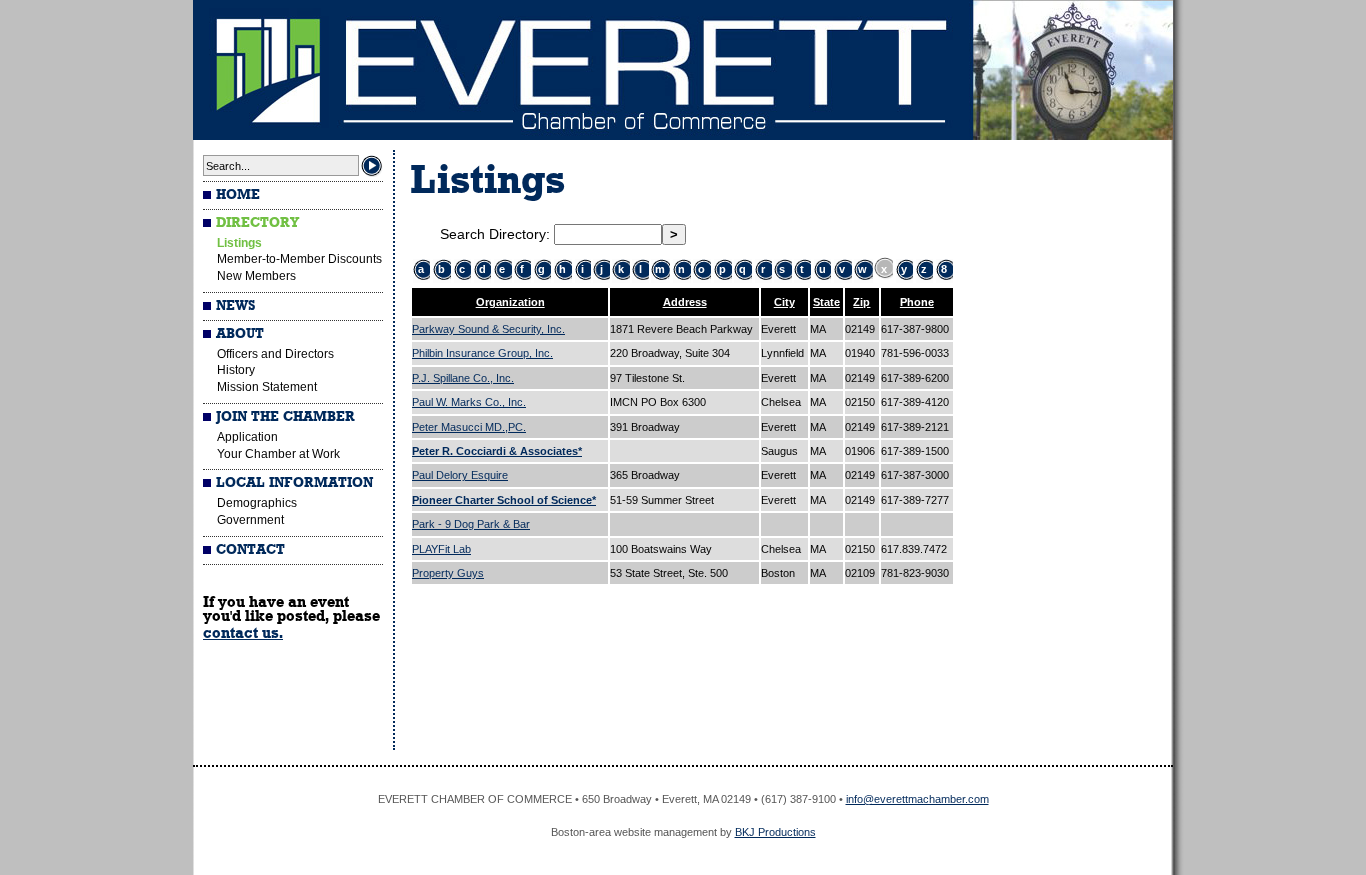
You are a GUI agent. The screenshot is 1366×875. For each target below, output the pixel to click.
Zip (861, 302)
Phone (917, 302)
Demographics (257, 503)
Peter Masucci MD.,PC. (469, 427)
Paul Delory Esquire (460, 475)
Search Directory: (497, 234)
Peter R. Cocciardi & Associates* (497, 451)
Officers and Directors (275, 354)
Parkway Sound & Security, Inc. (488, 329)
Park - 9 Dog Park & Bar (471, 524)
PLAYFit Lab (441, 549)
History (236, 370)
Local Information (294, 483)
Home (238, 195)
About (240, 334)
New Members (256, 276)
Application (247, 437)
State (826, 302)
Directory (257, 223)
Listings (239, 243)
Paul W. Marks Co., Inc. (469, 402)
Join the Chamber (285, 417)
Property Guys (448, 573)
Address (685, 302)
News (235, 306)
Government (250, 520)
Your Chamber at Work (278, 454)
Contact (250, 550)
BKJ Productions (775, 832)
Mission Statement (267, 387)
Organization (510, 302)
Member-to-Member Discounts (299, 259)
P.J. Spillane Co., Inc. (463, 378)
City (784, 302)
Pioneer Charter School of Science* (504, 500)
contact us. (243, 633)
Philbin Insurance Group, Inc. (482, 353)
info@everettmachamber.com (917, 799)
